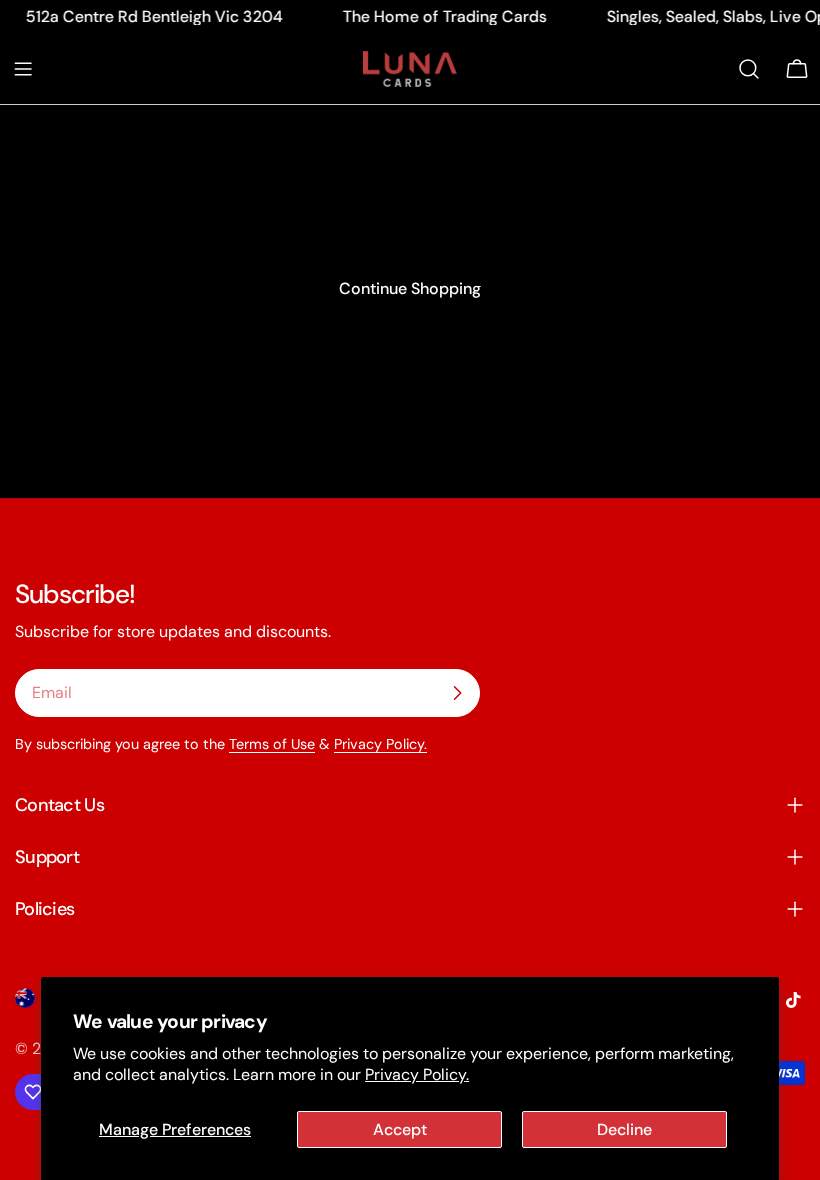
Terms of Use (272, 744)
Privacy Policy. (417, 1074)
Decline (624, 1129)
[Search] (749, 69)
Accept (400, 1129)
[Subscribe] (457, 693)
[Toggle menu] (23, 69)
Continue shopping (410, 288)
